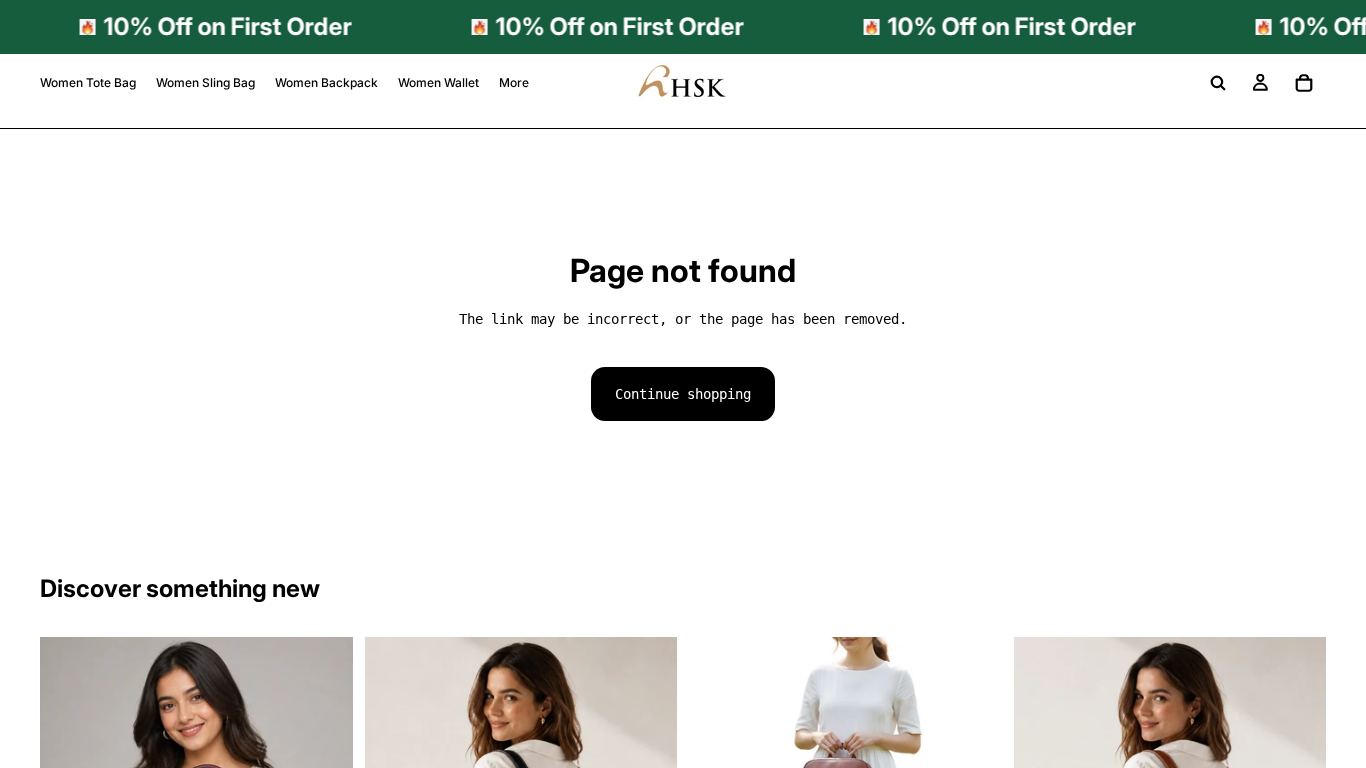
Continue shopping (683, 394)
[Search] (1218, 83)
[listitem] (514, 83)
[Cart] (1304, 83)
